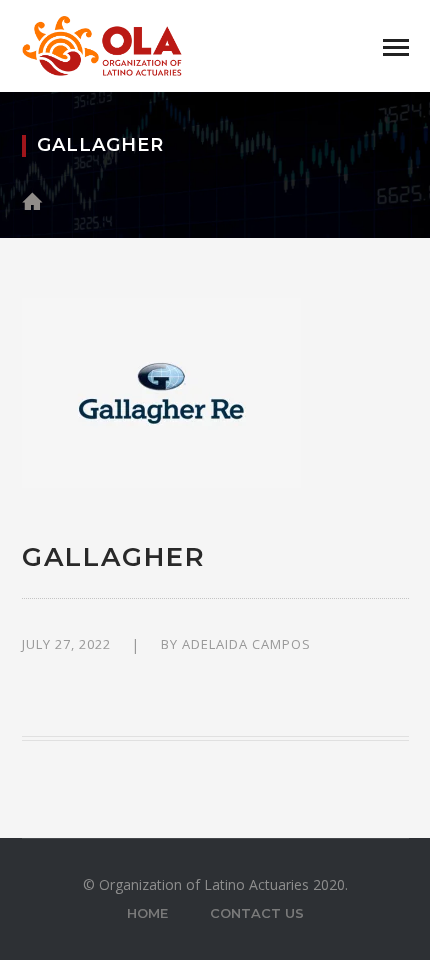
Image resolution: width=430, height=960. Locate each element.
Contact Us (257, 913)
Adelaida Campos (246, 644)
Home (147, 913)
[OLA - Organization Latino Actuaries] (102, 44)
